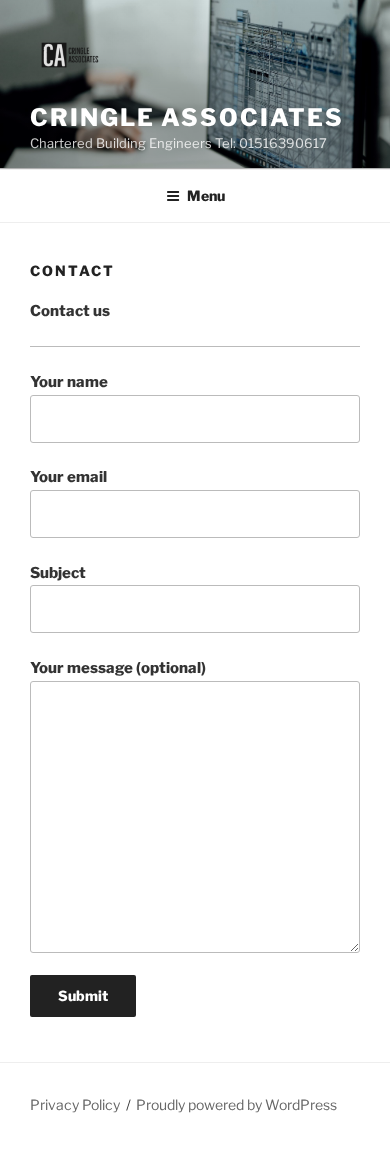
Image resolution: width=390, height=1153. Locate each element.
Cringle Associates (187, 117)
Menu (206, 195)
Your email (68, 477)
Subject (58, 573)
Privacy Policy (75, 1104)
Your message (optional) (118, 668)
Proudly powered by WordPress (236, 1104)
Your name (69, 382)
